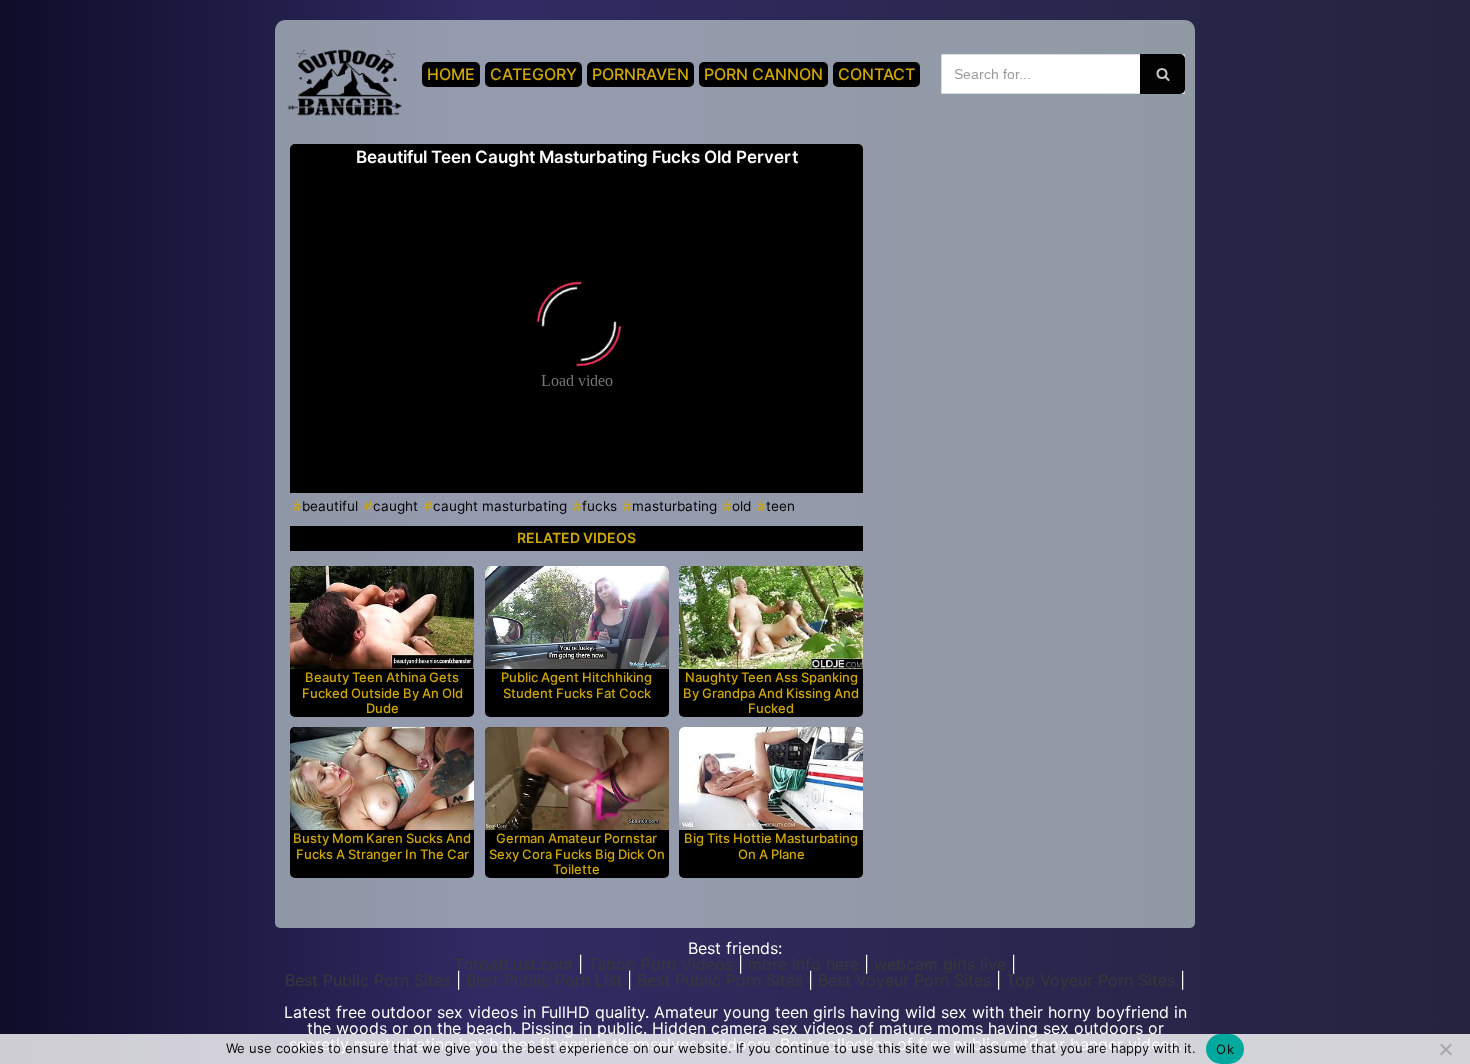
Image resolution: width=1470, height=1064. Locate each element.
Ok (1225, 1049)
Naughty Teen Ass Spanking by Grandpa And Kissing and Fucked (771, 693)
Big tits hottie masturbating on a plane (771, 846)
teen (780, 506)
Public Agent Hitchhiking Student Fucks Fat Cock (576, 685)
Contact (876, 74)
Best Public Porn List (544, 980)
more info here (803, 964)
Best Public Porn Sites (368, 980)
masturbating (674, 506)
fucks (599, 506)
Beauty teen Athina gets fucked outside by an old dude (382, 693)
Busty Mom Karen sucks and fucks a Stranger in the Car (382, 846)
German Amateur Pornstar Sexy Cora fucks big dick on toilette (577, 854)
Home (451, 74)
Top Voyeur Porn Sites (1090, 980)
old (741, 506)
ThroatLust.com (513, 964)
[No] (1445, 1049)
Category (533, 74)
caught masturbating (500, 506)
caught (395, 506)
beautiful (330, 506)
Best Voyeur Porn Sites (904, 980)
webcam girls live (940, 964)
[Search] (1162, 74)
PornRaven (640, 74)
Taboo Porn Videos (660, 964)
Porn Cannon (763, 74)
